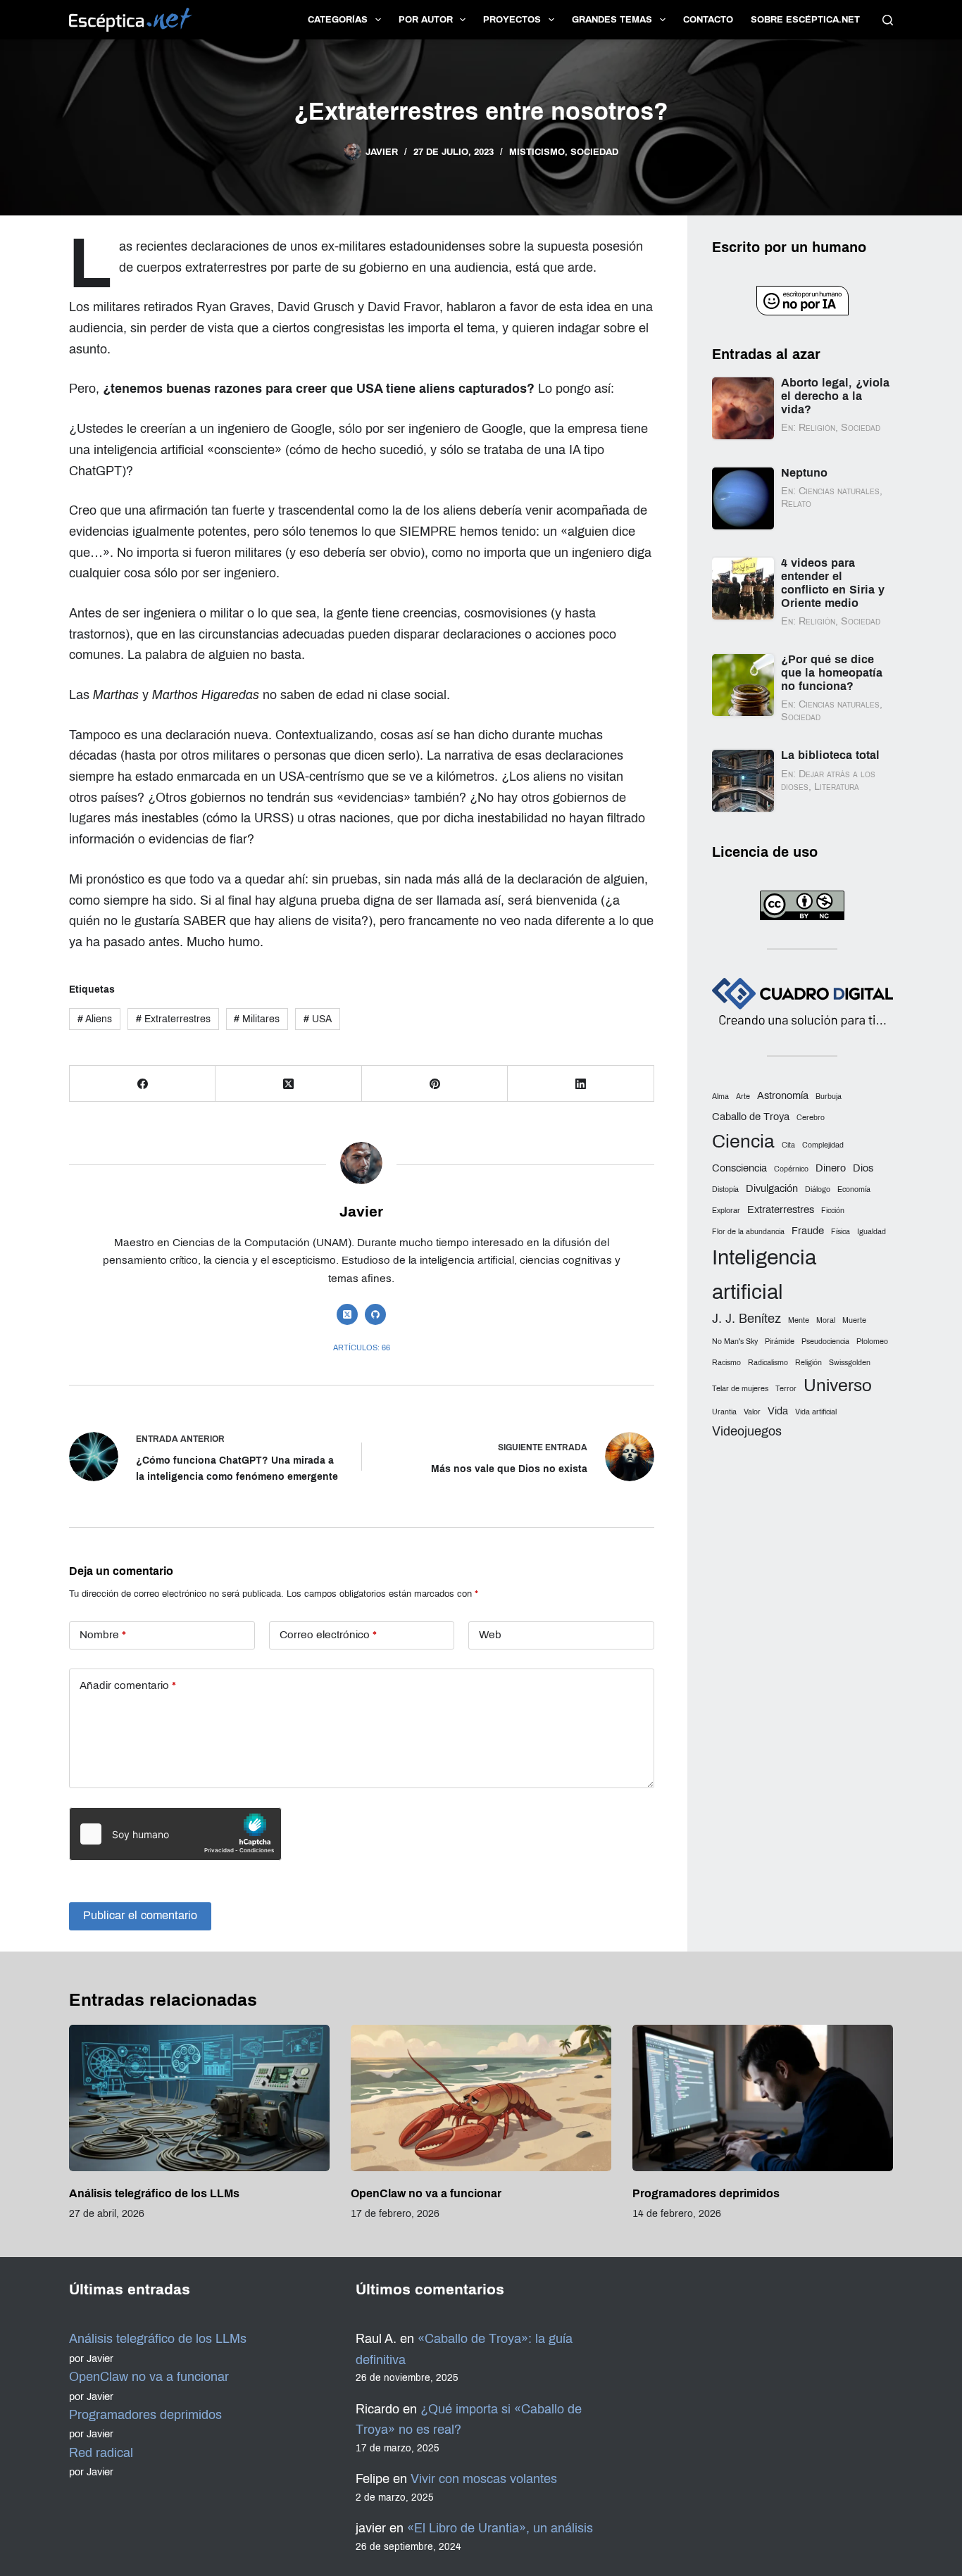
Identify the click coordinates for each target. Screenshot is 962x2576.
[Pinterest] (435, 1084)
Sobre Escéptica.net (805, 20)
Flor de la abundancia (748, 1232)
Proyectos (512, 20)
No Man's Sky (735, 1342)
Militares (257, 1019)
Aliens (95, 1019)
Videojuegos (747, 1431)
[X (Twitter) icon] (347, 1314)
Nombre (103, 1635)
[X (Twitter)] (288, 1084)
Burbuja (829, 1097)
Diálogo (818, 1189)
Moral (826, 1320)
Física (841, 1232)
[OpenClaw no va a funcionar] (481, 2098)
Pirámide (780, 1342)
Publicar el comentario (140, 1915)
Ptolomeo (872, 1342)
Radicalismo (768, 1363)
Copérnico (791, 1169)
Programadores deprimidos (706, 2193)
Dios (863, 1168)
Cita (788, 1145)
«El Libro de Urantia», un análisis (500, 2528)
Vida (778, 1411)
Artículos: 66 (362, 1347)
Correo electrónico (328, 1635)
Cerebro (811, 1118)
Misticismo (537, 152)
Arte (743, 1097)
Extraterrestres (173, 1019)
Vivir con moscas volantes (484, 2479)
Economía (854, 1189)
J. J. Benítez (747, 1319)
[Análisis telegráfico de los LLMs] (199, 2098)
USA (318, 1019)
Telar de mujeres (740, 1389)
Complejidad (823, 1145)
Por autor (426, 20)
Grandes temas (612, 20)
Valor (752, 1412)
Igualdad (872, 1232)
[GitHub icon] (375, 1314)
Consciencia (739, 1168)
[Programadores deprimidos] (763, 2098)
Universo (838, 1385)
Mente (799, 1320)
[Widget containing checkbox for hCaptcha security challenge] (175, 1834)
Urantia (724, 1412)
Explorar (726, 1211)
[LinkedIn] (581, 1084)
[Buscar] (888, 20)
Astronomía (783, 1095)
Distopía (725, 1189)
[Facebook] (143, 1084)
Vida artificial (816, 1412)
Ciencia (743, 1142)
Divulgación (772, 1188)
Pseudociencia (825, 1342)
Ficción (833, 1211)
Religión (808, 1363)
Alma (720, 1097)
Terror (786, 1389)
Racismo (726, 1363)
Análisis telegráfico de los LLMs (154, 2193)
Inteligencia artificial (764, 1274)
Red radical (101, 2453)
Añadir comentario (128, 1685)
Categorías (338, 20)
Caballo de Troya (751, 1117)
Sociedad (594, 152)
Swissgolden (850, 1363)
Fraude (808, 1231)
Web (490, 1635)
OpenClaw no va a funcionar (426, 2193)
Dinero (831, 1168)
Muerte (854, 1320)
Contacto (708, 20)
